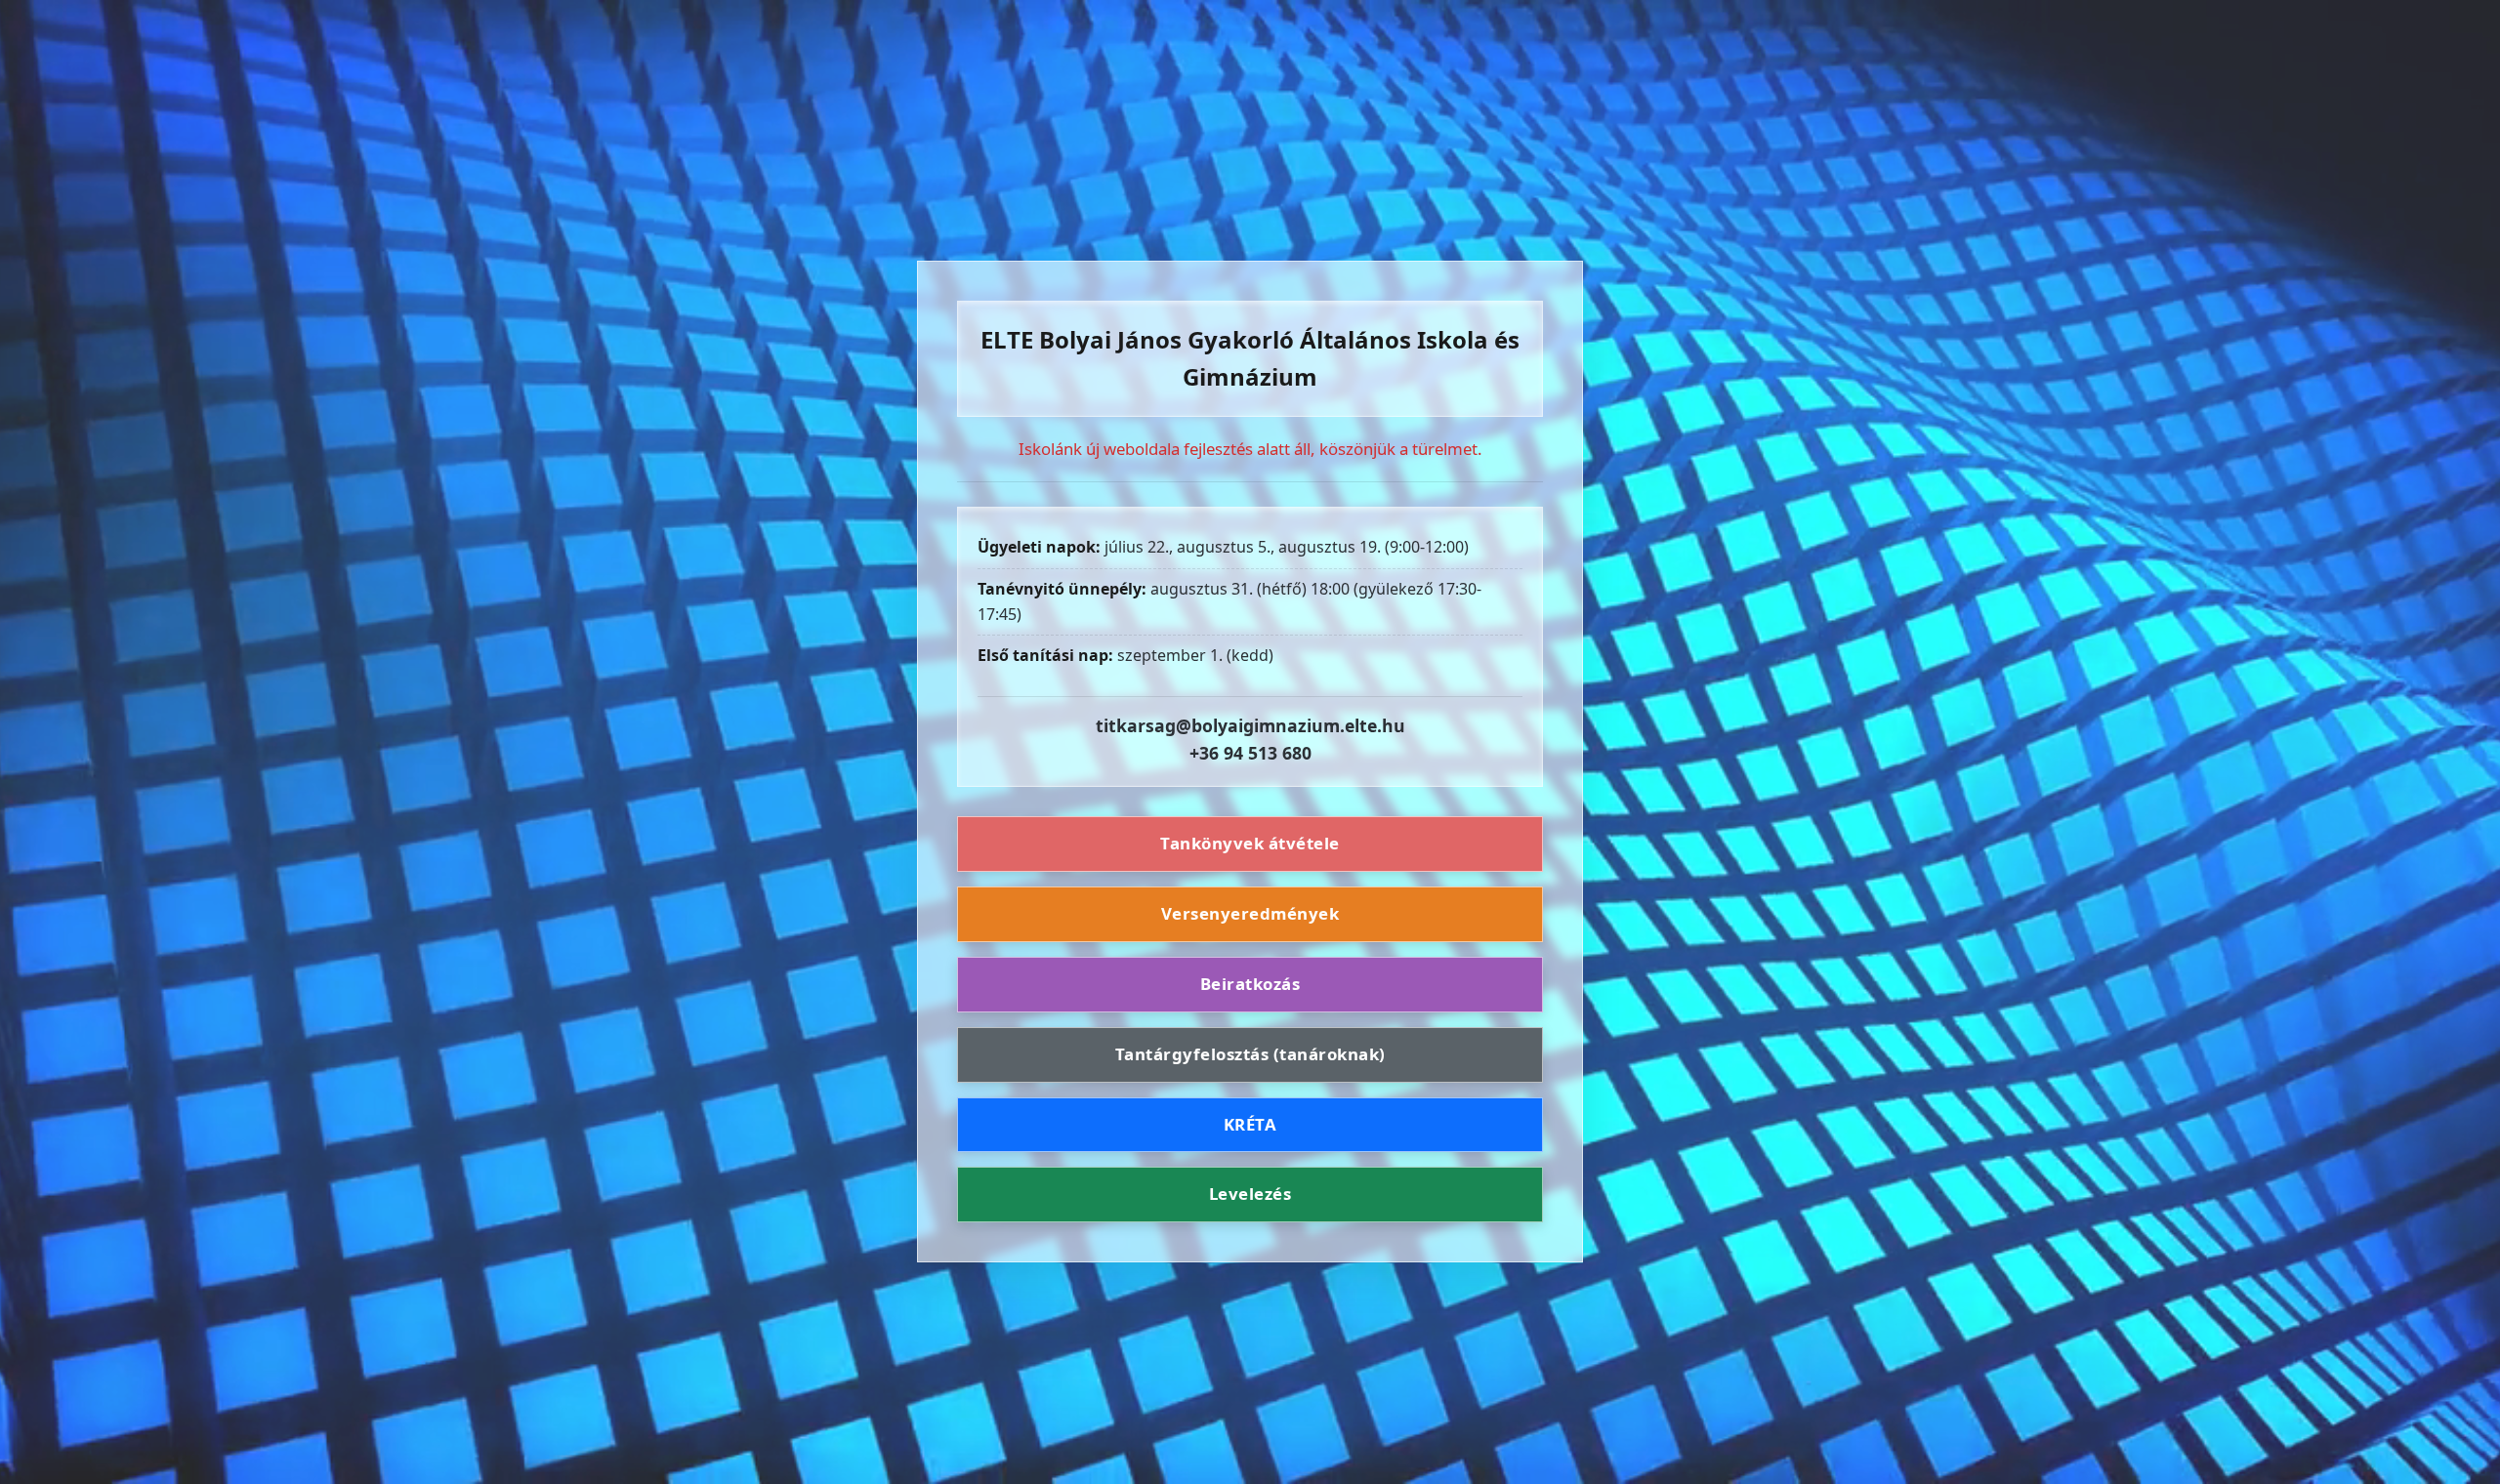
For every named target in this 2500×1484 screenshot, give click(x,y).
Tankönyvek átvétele (1250, 843)
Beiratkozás (1250, 984)
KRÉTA (1250, 1124)
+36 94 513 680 (1250, 753)
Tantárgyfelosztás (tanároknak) (1250, 1054)
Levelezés (1250, 1194)
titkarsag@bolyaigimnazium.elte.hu (1250, 725)
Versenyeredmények (1250, 913)
